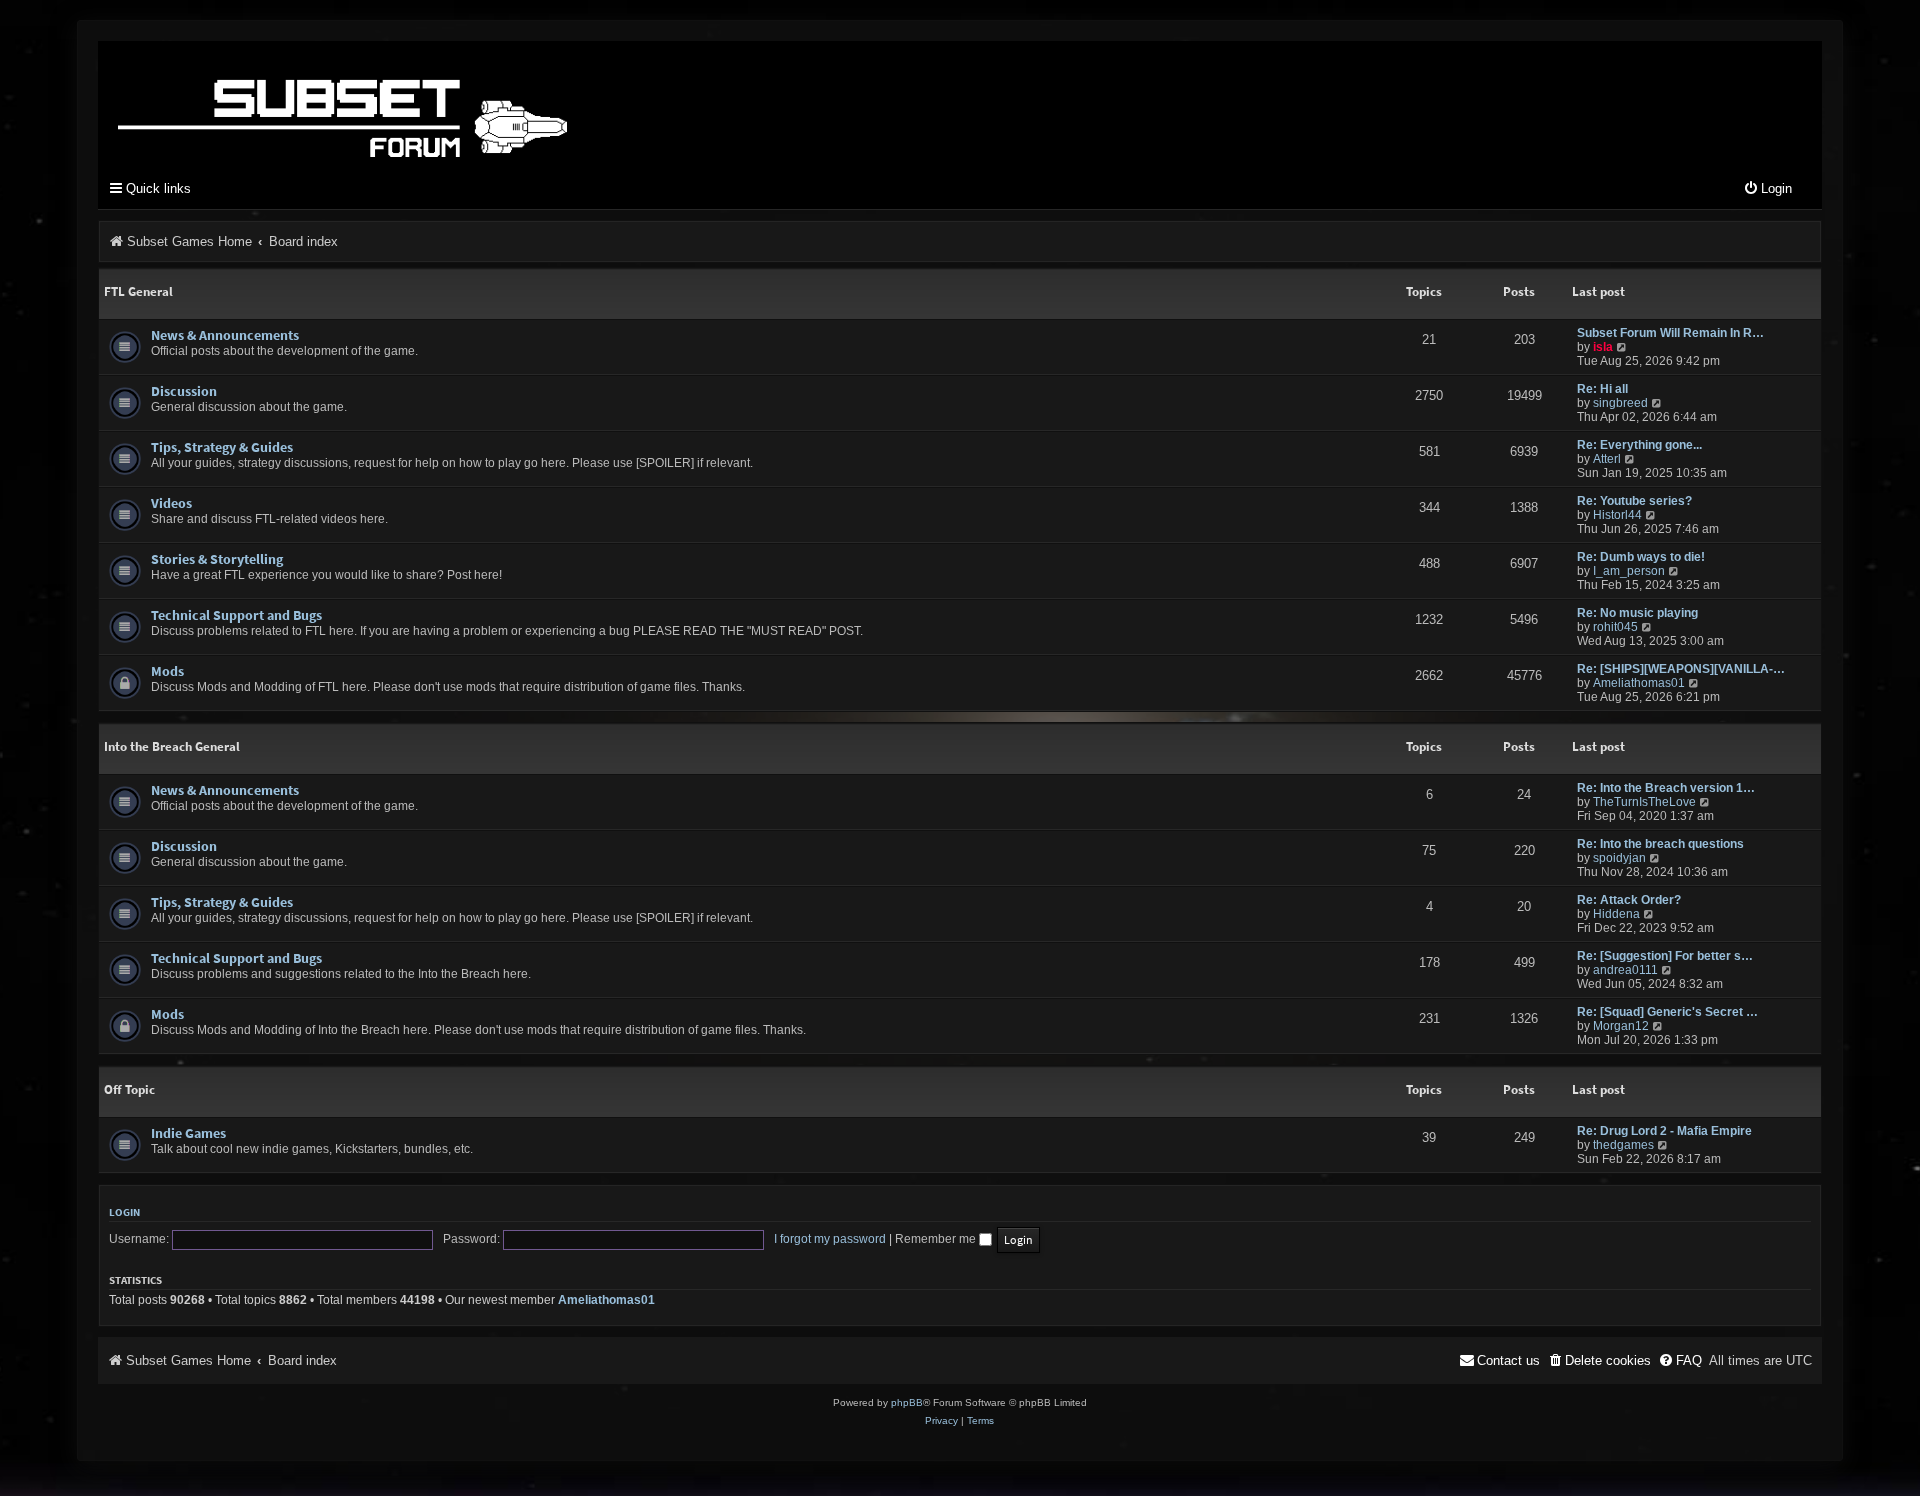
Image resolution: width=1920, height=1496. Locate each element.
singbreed (1620, 403)
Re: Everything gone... (1639, 445)
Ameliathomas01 (1639, 683)
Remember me (937, 1239)
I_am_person (1629, 571)
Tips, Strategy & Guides (222, 447)
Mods (167, 671)
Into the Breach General (172, 746)
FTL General (138, 291)
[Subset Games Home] (468, 103)
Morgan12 (1621, 1026)
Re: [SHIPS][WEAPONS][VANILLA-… (1681, 669)
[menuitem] (1767, 189)
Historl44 (1617, 515)
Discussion (184, 391)
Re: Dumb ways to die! (1641, 557)
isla (1603, 347)
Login (124, 1212)
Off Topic (129, 1089)
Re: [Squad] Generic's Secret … (1667, 1012)
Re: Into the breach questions (1660, 844)
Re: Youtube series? (1634, 501)
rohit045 (1615, 627)
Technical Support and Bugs (236, 615)
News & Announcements (225, 335)
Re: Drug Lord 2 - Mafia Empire (1664, 1131)
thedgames (1623, 1145)
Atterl (1607, 459)
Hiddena (1616, 914)
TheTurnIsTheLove (1644, 802)
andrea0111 (1625, 970)
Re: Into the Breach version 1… (1666, 788)
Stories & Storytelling (217, 559)
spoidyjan (1619, 858)
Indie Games (188, 1133)
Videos (171, 503)
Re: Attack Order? (1629, 900)
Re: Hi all (1602, 389)
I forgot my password (830, 1239)
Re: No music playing (1637, 613)
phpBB (907, 1402)
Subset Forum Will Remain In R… (1670, 333)
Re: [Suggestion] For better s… (1665, 956)
